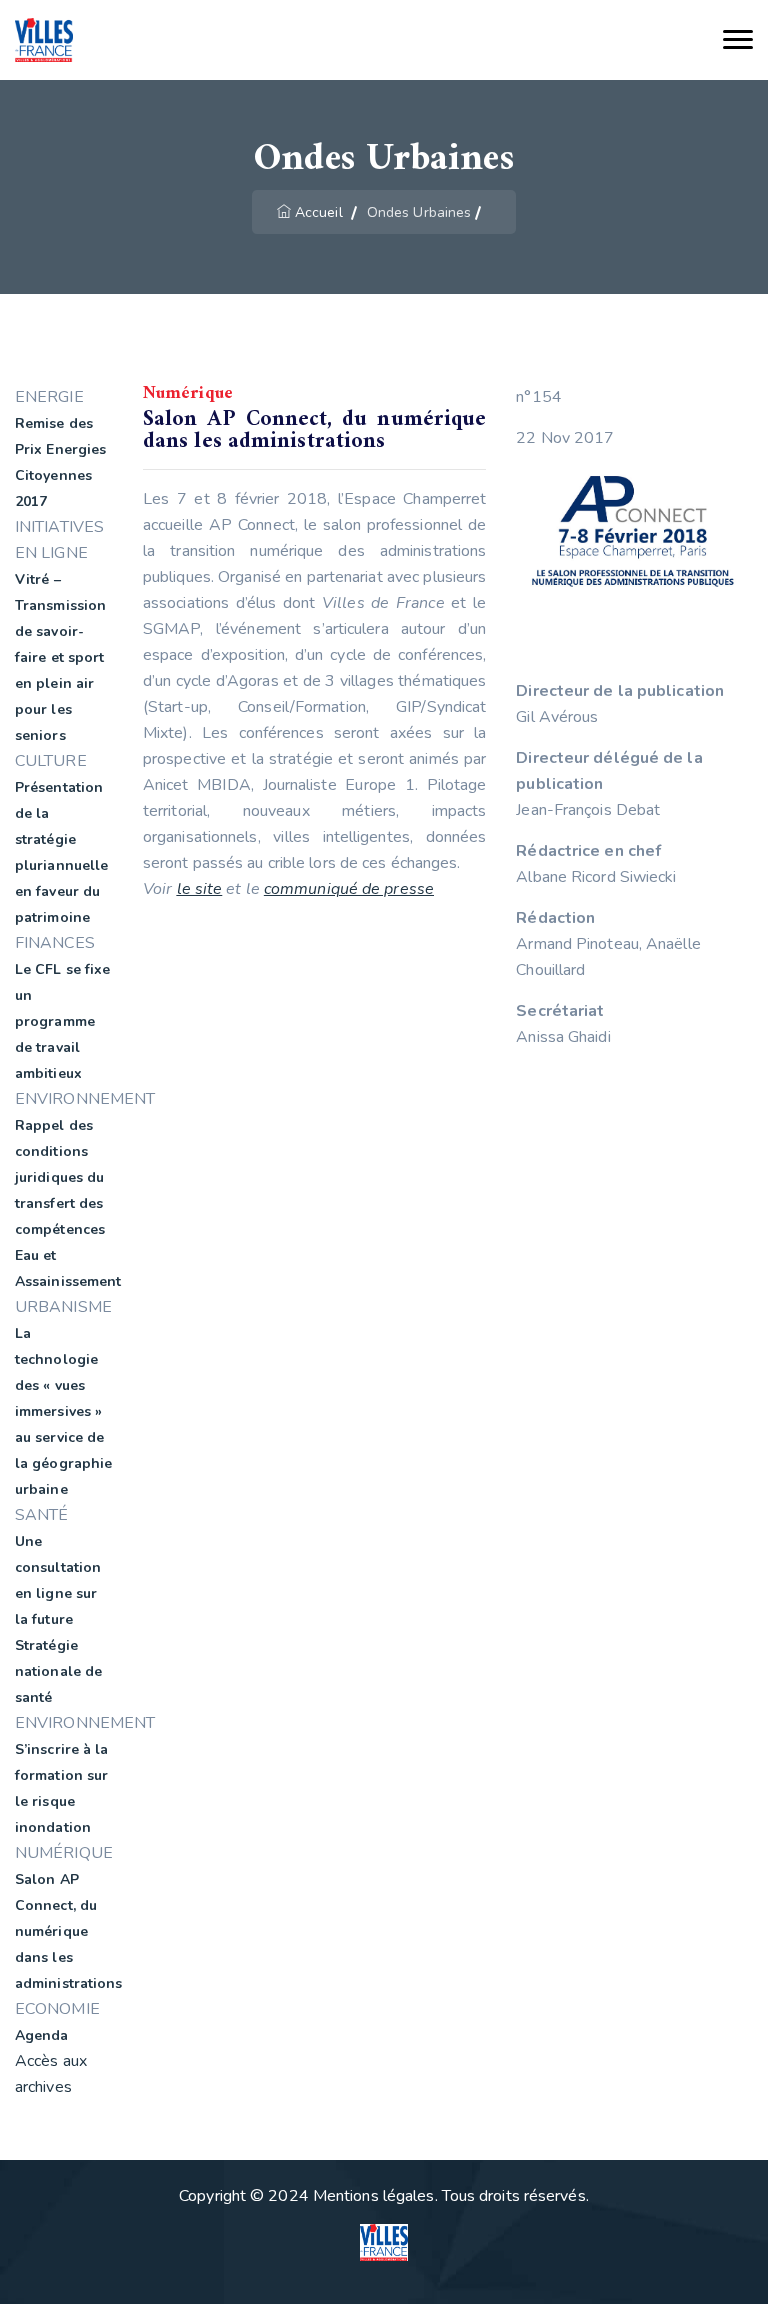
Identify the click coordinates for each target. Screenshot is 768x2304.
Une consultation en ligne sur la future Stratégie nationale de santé (58, 1619)
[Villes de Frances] (44, 40)
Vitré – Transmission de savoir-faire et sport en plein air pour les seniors (60, 657)
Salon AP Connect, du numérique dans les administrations (69, 1931)
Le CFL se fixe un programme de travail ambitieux (62, 1021)
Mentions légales (374, 2196)
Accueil (319, 212)
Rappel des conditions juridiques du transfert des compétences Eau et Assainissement (68, 1203)
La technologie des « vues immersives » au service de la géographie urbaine (63, 1411)
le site (200, 889)
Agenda (42, 2035)
